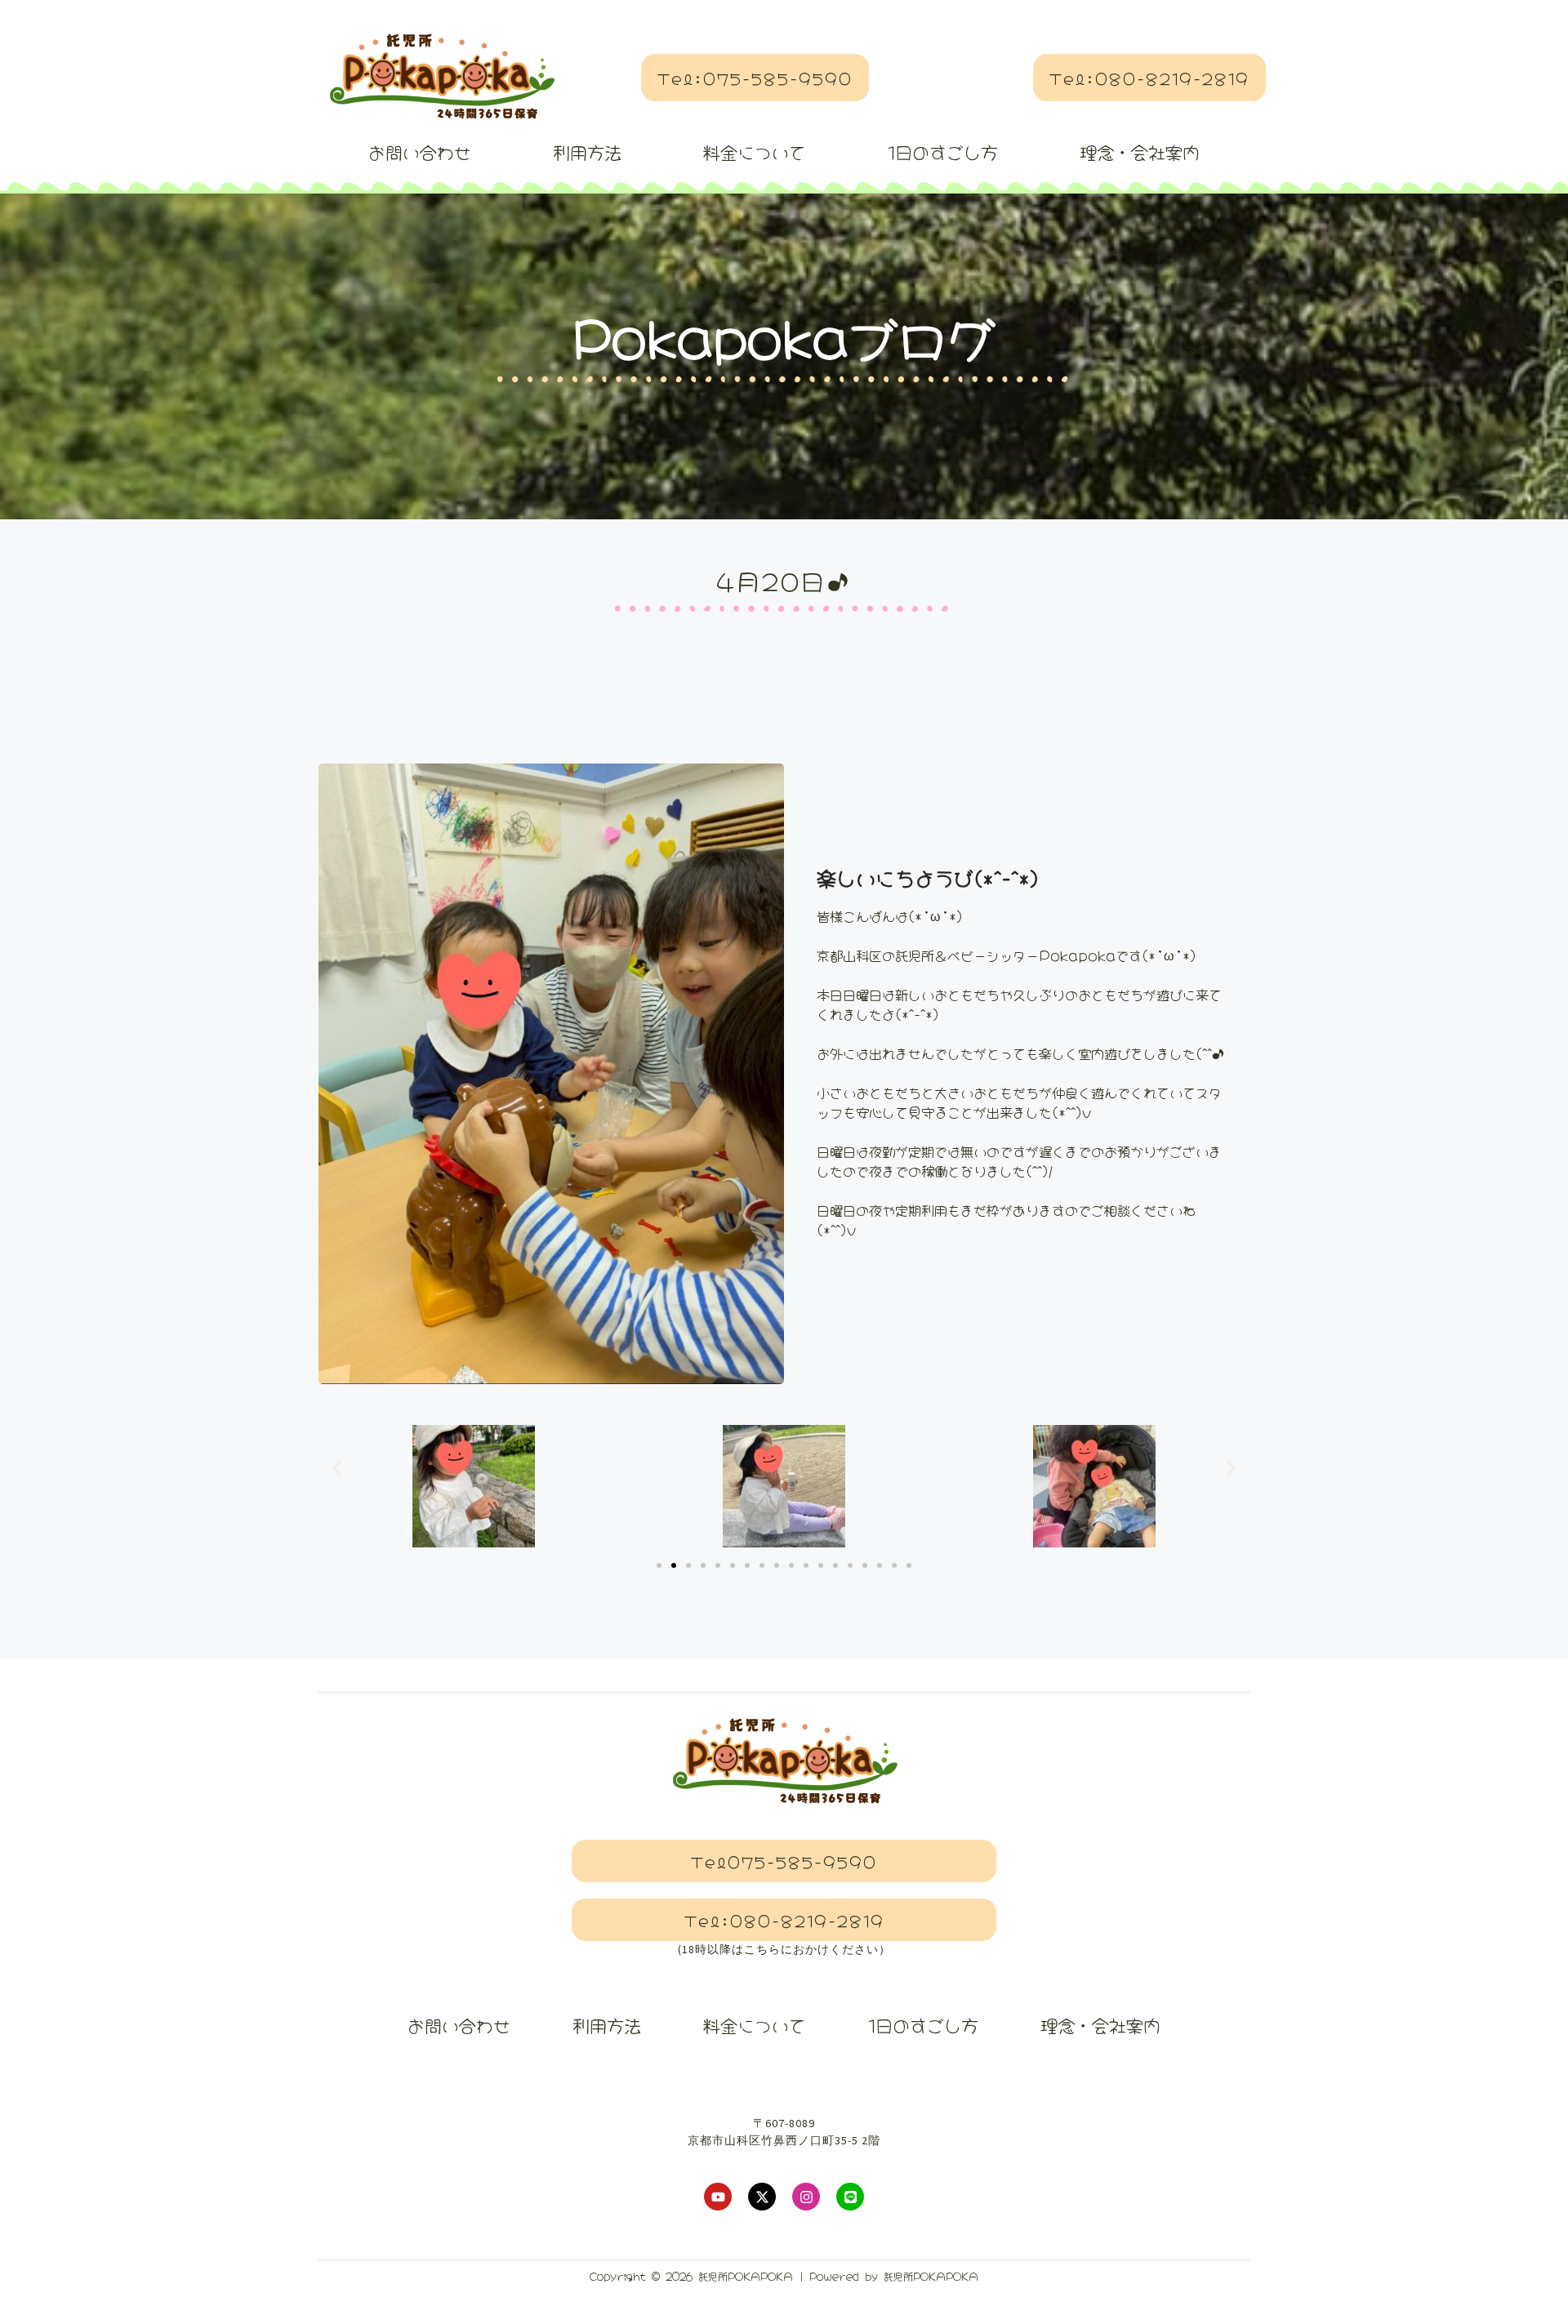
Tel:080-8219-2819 (1149, 78)
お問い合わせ (420, 151)
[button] (337, 1469)
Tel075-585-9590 (784, 1861)
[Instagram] (806, 2197)
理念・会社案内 (1140, 151)
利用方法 (587, 151)
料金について (755, 151)
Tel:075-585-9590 (755, 78)
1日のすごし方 (943, 151)
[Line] (850, 2197)
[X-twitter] (762, 2197)
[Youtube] (718, 2197)
